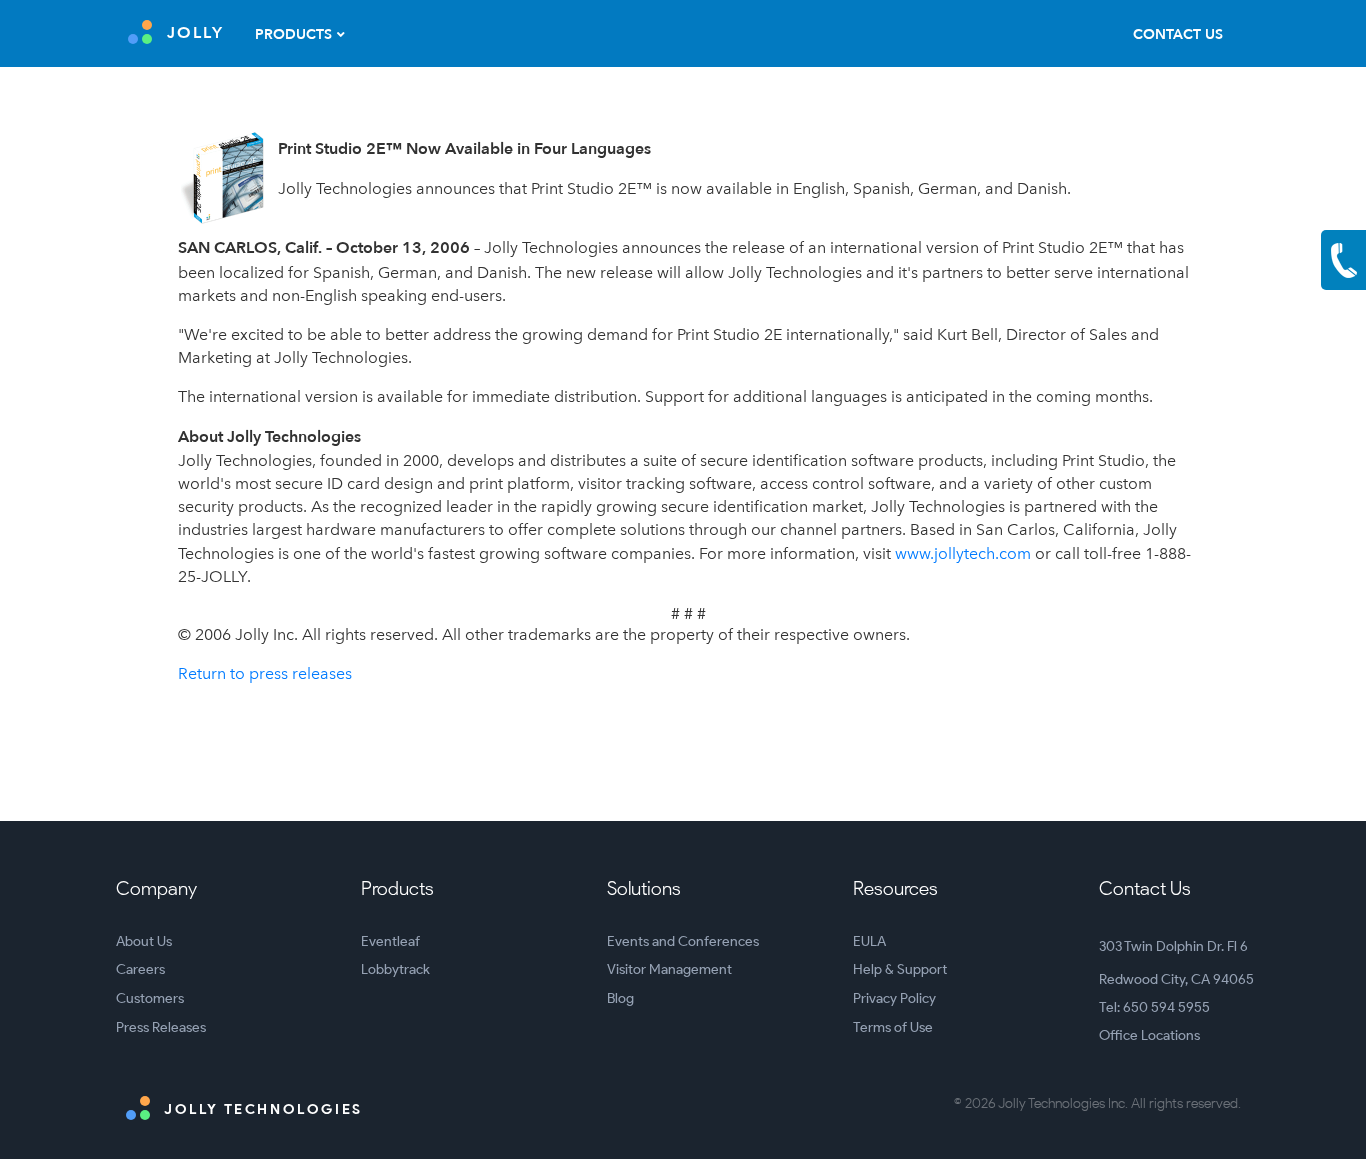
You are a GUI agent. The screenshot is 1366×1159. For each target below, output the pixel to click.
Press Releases (161, 1027)
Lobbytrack (395, 969)
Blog (620, 998)
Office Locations (1149, 1035)
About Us (144, 941)
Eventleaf (390, 941)
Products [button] (293, 34)
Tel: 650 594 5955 (1154, 1007)
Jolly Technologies (261, 1109)
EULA (869, 941)
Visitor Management (669, 969)
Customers (150, 998)
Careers (140, 969)
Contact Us (1178, 34)
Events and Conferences (683, 941)
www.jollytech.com (963, 553)
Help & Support (900, 969)
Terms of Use (893, 1027)
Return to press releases (265, 673)
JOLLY (195, 33)
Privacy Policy (894, 998)
